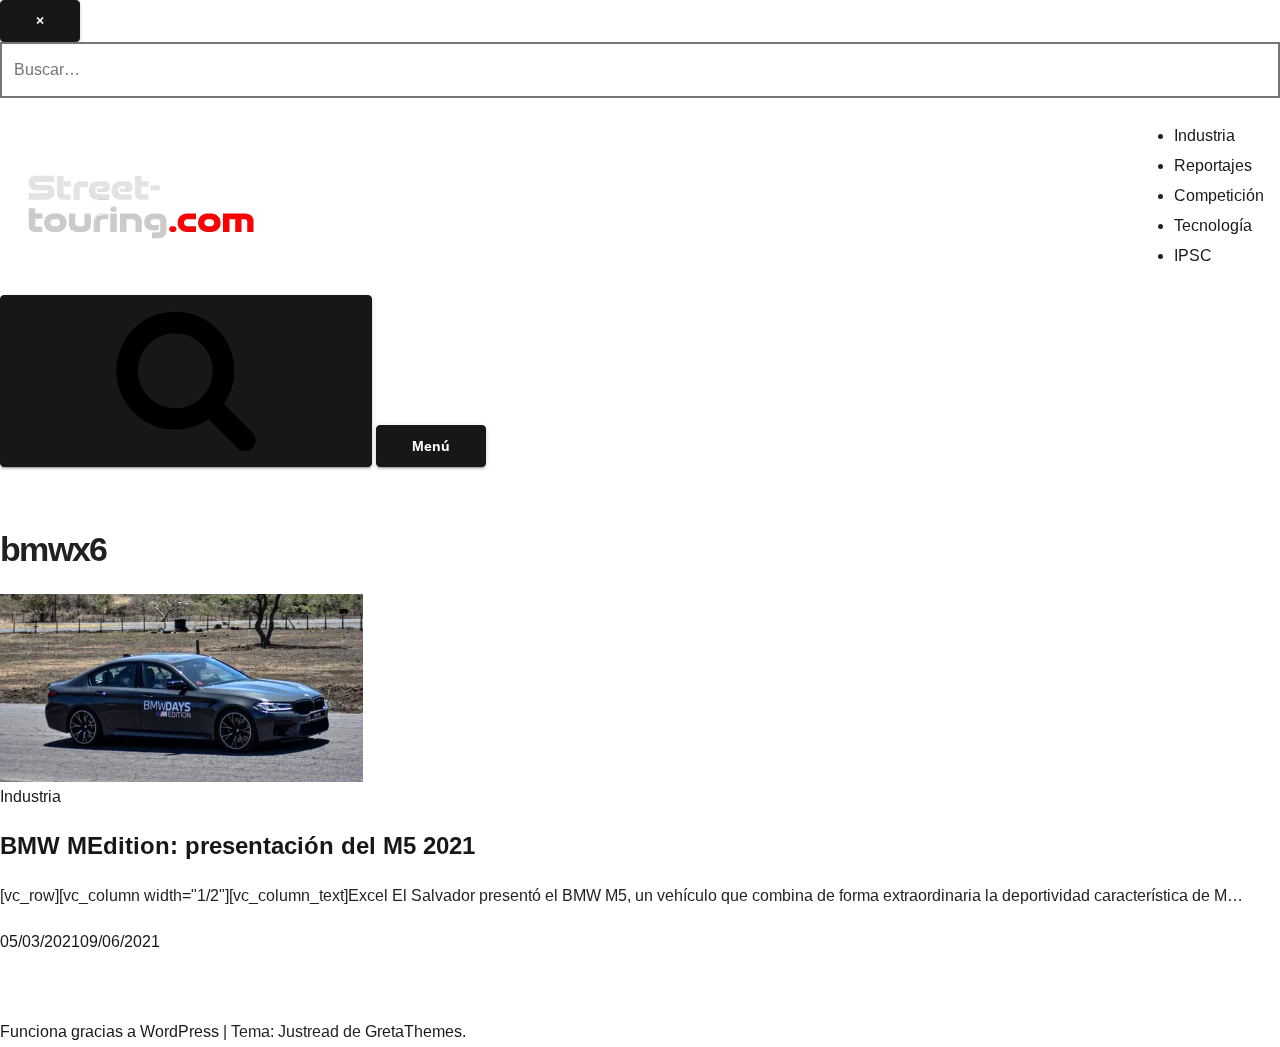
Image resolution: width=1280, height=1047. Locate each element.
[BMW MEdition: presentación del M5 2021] (181, 686)
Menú (431, 446)
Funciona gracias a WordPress (111, 1031)
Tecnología (1213, 225)
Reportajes (1213, 165)
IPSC (1193, 255)
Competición (1219, 195)
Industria (1204, 135)
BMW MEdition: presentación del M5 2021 (237, 845)
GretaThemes (413, 1031)
